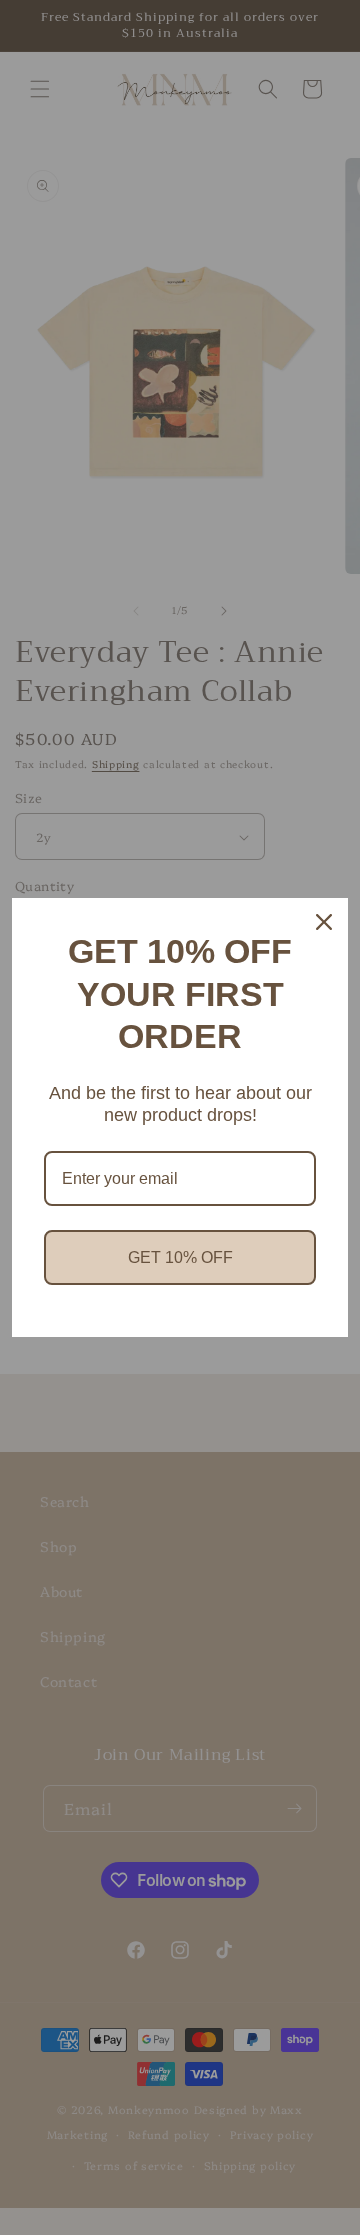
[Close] (324, 922)
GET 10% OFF (180, 1257)
